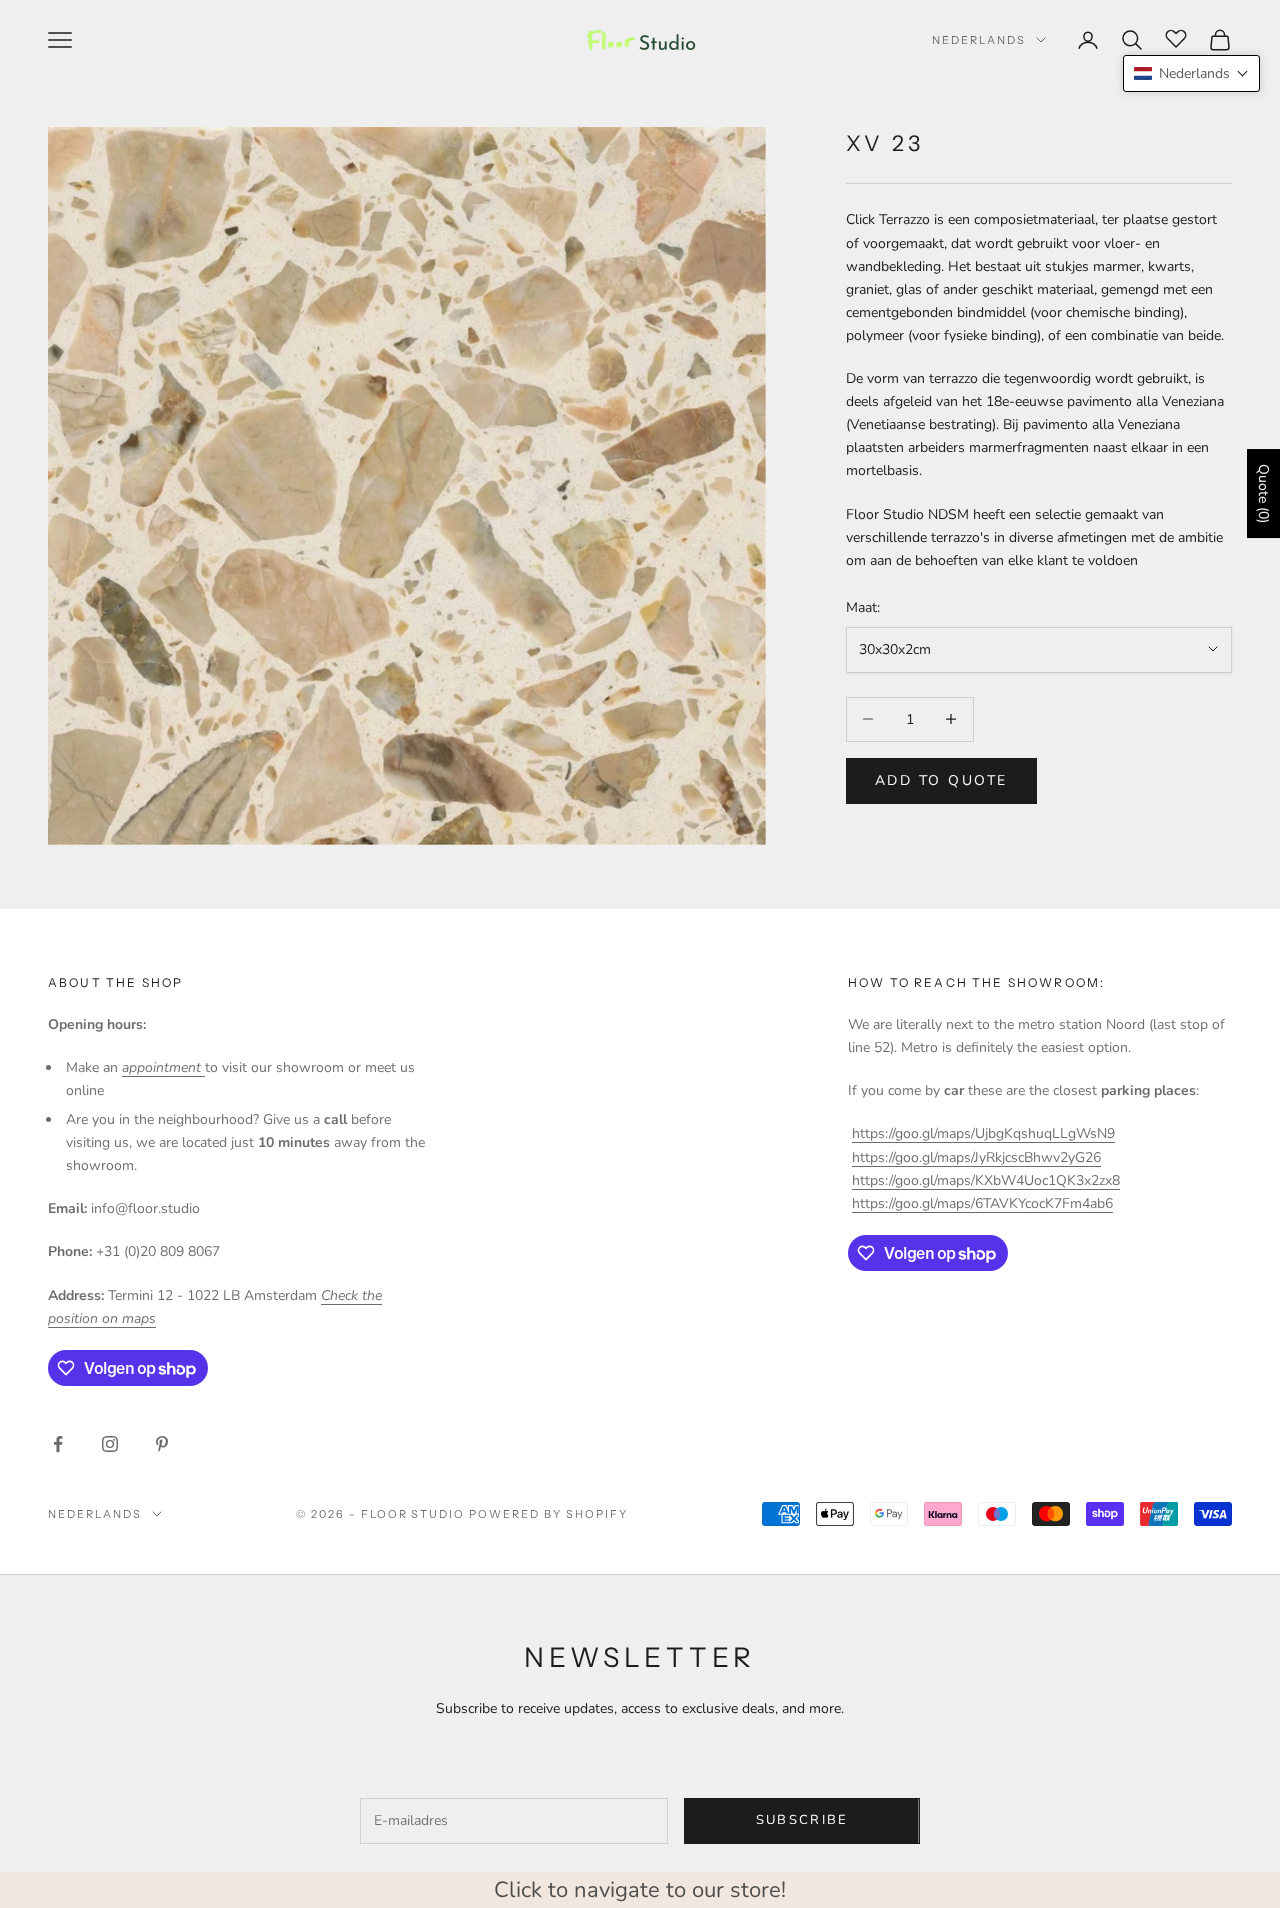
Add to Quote (941, 780)
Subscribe (802, 1820)
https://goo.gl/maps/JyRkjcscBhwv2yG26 (976, 1157)
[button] (1191, 73)
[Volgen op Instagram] (110, 1444)
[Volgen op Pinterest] (162, 1444)
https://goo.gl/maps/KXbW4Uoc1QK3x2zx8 (986, 1180)
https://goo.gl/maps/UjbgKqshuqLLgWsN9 (983, 1133)
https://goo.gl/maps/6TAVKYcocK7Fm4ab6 (982, 1203)
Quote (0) (1263, 493)
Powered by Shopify (548, 1514)
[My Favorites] (1176, 37)
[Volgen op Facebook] (58, 1444)
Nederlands (979, 40)
